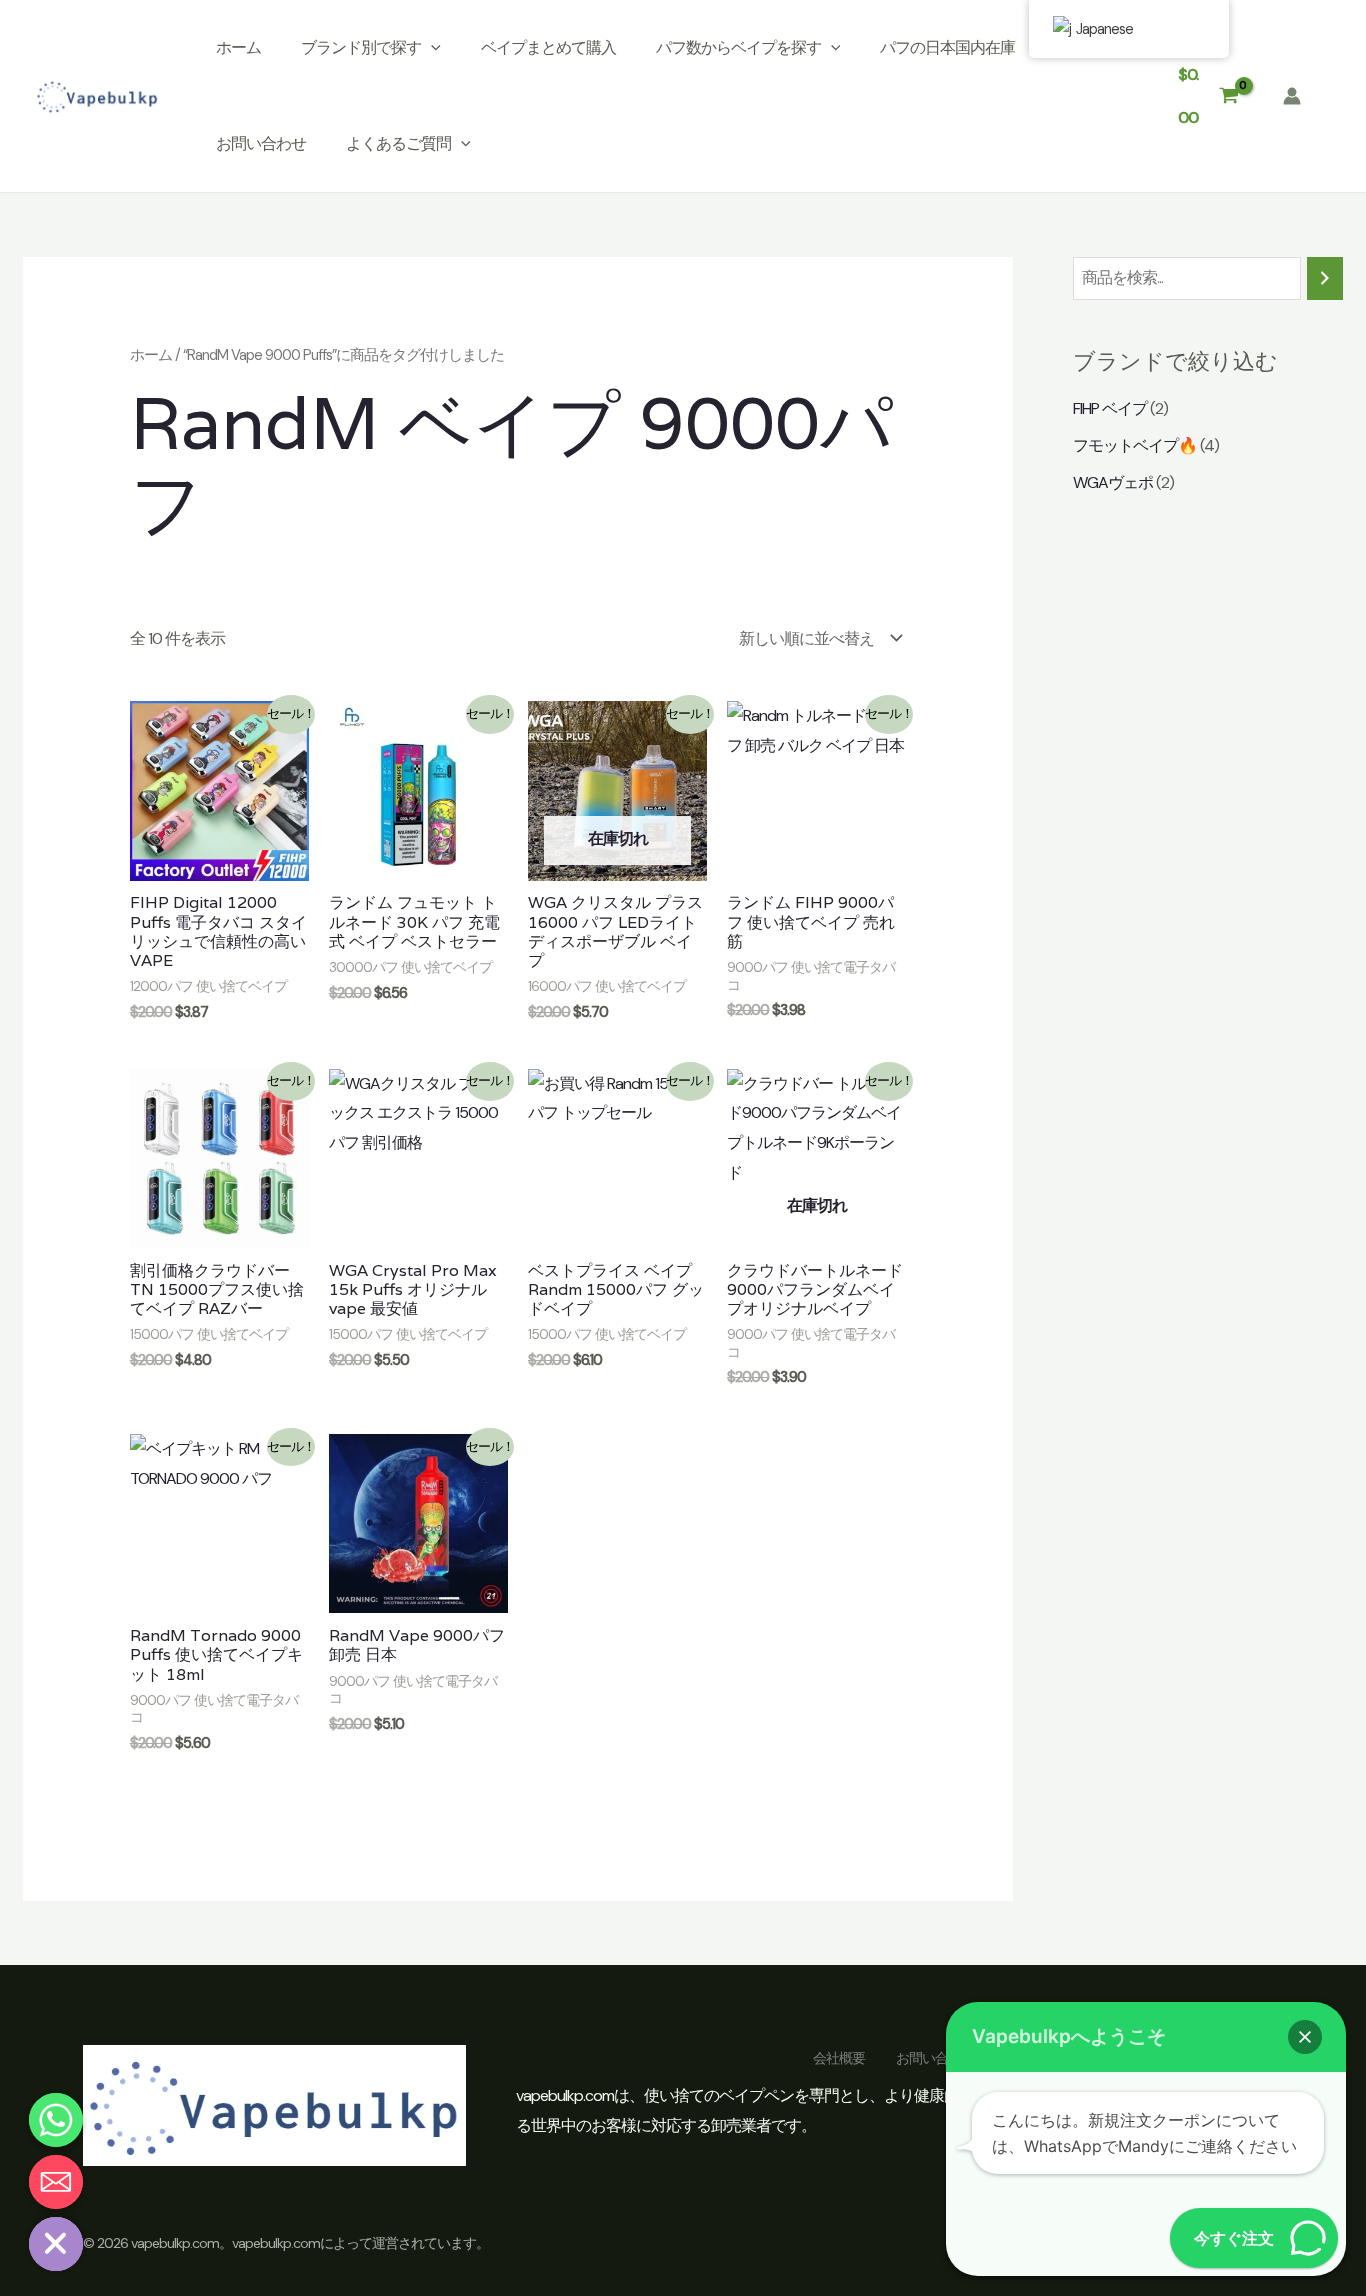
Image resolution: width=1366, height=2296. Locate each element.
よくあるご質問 (398, 143)
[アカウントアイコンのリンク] (1292, 96)
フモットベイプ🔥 (1135, 445)
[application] (431, 48)
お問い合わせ (261, 143)
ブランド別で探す (361, 47)
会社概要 (839, 2058)
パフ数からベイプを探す (738, 47)
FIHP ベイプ (1110, 408)
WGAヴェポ (1113, 482)
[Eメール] (56, 2182)
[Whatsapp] (56, 2120)
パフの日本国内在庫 (947, 47)
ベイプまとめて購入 (548, 47)
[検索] (1325, 278)
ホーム (238, 47)
